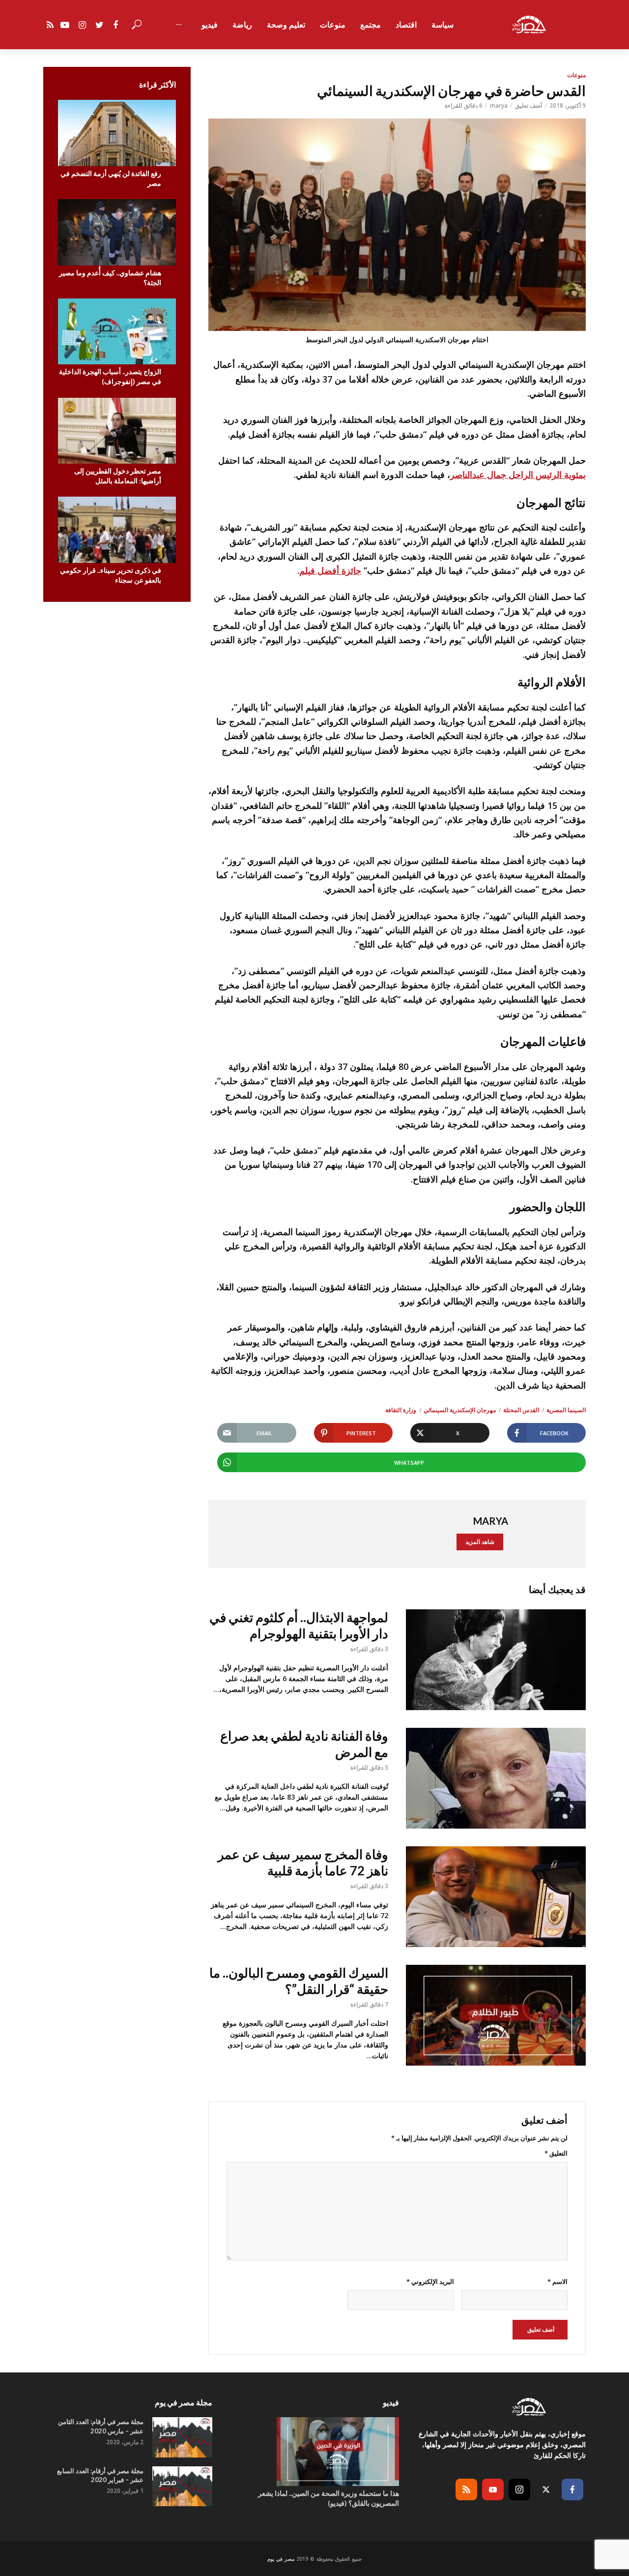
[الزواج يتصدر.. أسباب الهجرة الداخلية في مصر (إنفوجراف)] (117, 332)
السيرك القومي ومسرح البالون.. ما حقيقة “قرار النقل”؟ (299, 1981)
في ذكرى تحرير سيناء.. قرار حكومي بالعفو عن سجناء (111, 575)
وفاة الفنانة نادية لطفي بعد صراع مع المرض (304, 1744)
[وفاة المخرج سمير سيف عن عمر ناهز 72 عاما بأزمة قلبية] (496, 1897)
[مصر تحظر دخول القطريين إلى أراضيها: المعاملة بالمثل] (117, 431)
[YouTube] (493, 2489)
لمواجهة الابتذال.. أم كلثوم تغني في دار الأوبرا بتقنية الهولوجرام (299, 1625)
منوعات (333, 25)
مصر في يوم (281, 2559)
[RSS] (466, 2489)
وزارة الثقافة (401, 1410)
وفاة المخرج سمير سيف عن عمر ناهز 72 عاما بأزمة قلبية (303, 1862)
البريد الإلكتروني (430, 2281)
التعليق (556, 2153)
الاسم (558, 2281)
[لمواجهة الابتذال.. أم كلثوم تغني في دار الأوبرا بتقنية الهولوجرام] (496, 1660)
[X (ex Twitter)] (546, 2489)
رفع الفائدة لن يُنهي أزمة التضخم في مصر (111, 178)
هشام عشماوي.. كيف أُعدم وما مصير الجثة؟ (110, 278)
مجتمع (371, 25)
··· (179, 25)
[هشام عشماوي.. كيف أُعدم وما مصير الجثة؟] (117, 232)
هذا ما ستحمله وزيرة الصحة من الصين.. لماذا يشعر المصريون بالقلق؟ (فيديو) (329, 2498)
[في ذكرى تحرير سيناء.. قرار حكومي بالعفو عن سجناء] (117, 530)
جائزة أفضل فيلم (330, 570)
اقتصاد (406, 25)
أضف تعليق (529, 105)
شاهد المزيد (480, 1542)
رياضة (242, 25)
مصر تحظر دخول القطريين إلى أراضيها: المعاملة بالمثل (118, 476)
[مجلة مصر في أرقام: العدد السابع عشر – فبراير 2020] (182, 2486)
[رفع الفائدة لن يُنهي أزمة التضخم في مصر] (117, 133)
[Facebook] (572, 2489)
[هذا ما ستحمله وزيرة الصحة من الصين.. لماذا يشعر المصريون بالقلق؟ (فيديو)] (314, 2452)
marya (499, 105)
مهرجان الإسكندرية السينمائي (460, 1410)
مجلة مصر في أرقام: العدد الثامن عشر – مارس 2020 (101, 2426)
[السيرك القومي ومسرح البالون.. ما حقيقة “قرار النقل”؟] (496, 2015)
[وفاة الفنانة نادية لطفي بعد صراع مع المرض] (496, 1778)
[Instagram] (519, 2489)
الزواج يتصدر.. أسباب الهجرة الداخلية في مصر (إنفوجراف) (110, 376)
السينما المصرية (566, 1410)
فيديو (210, 25)
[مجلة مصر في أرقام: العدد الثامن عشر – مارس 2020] (182, 2437)
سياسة (443, 25)
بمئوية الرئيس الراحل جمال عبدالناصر (518, 474)
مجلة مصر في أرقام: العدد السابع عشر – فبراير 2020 (100, 2475)
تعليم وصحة (286, 25)
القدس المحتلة (521, 1410)
